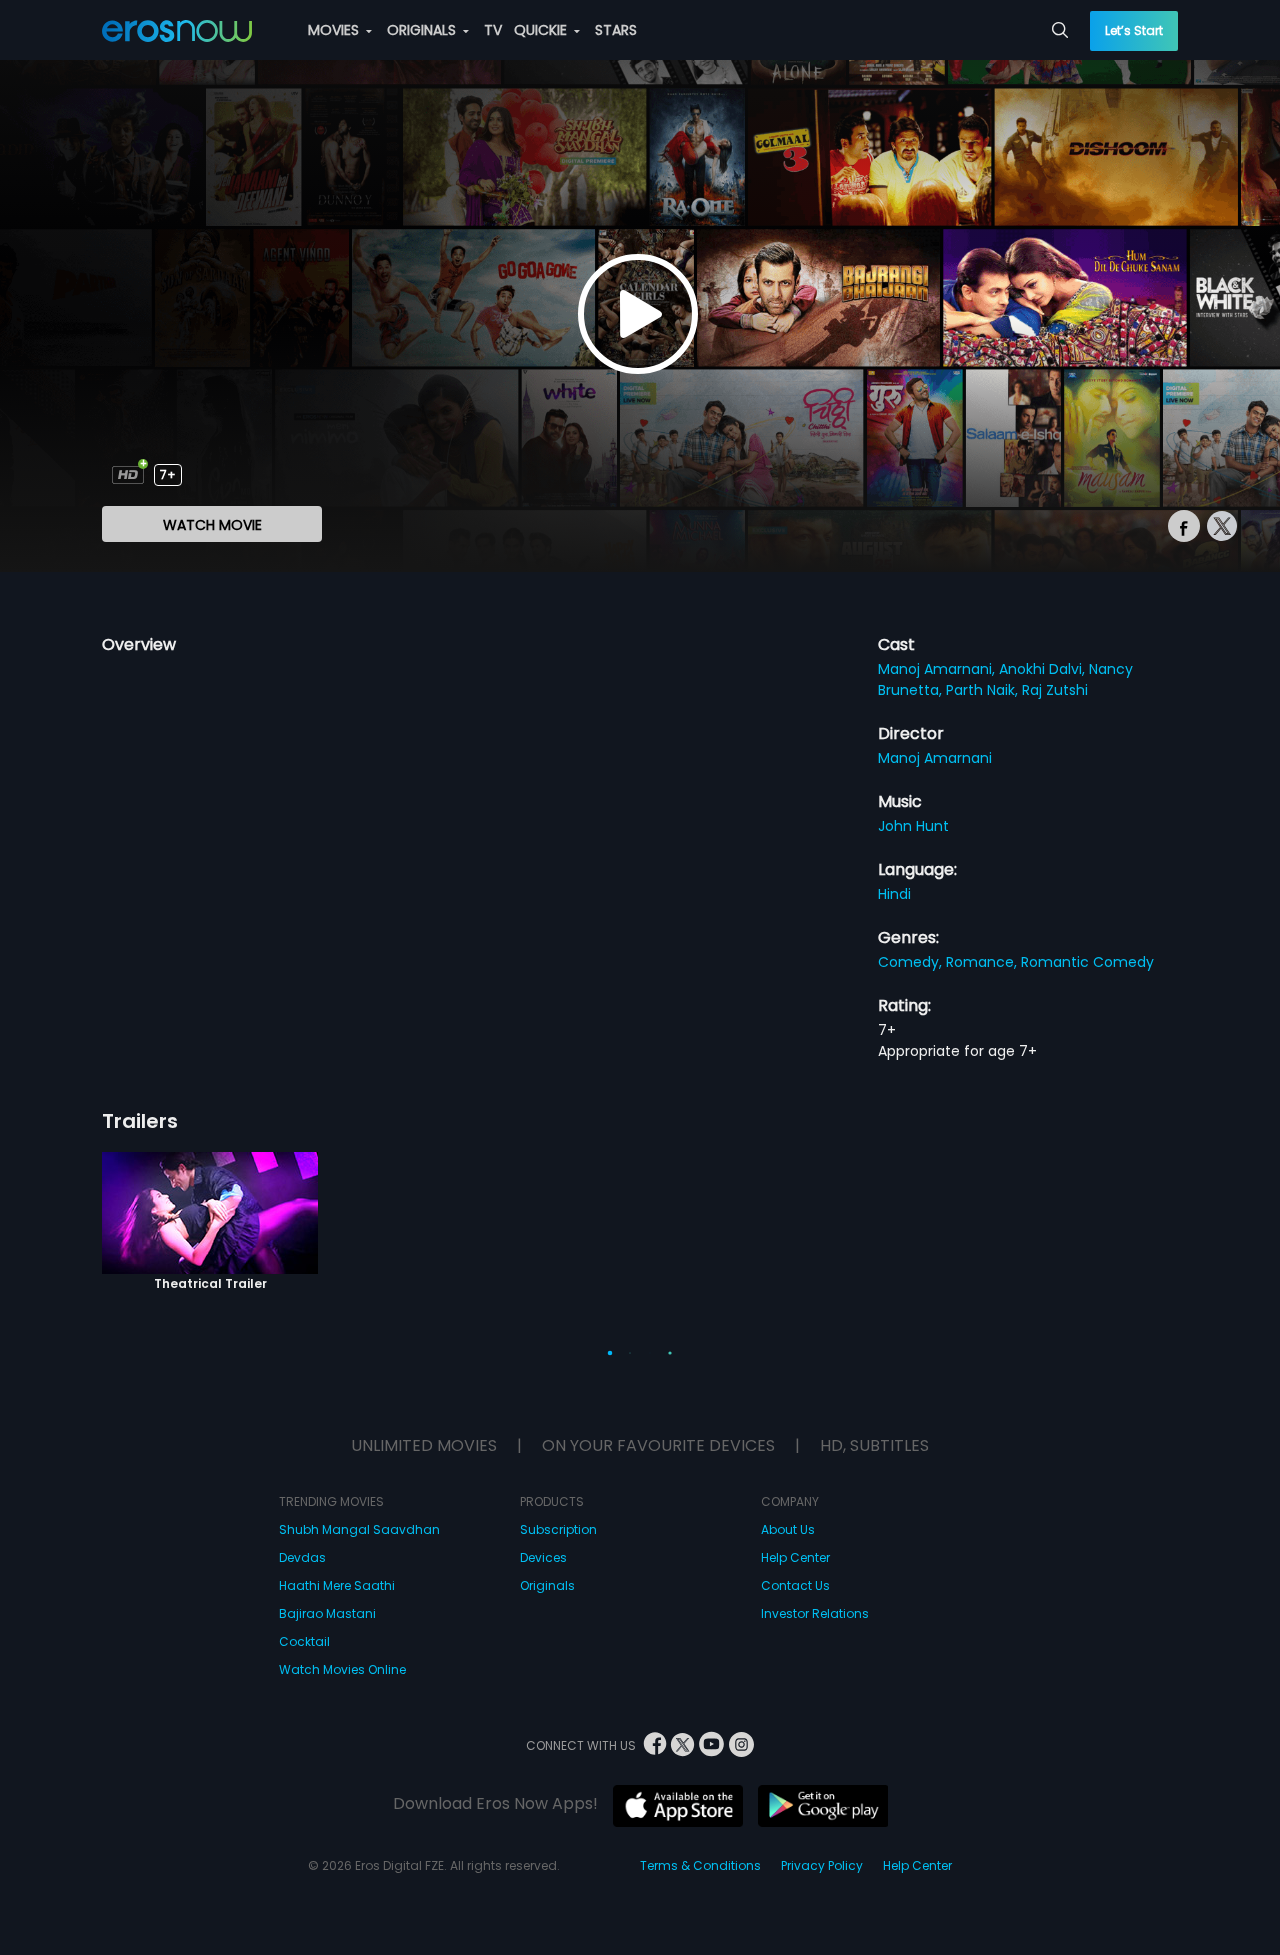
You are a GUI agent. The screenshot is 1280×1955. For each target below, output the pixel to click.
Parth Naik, (984, 690)
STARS (616, 30)
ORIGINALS (423, 30)
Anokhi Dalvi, (1044, 669)
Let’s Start (1134, 30)
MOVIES (335, 30)
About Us (788, 1529)
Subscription (558, 1529)
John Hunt (913, 826)
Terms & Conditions (700, 1865)
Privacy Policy (822, 1865)
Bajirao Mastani (327, 1613)
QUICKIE (542, 30)
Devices (543, 1557)
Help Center (795, 1557)
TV (493, 30)
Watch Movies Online (342, 1669)
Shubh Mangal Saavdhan (359, 1529)
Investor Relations (815, 1613)
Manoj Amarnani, (938, 669)
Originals (547, 1585)
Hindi (894, 894)
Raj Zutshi (1055, 690)
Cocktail (304, 1641)
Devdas (302, 1557)
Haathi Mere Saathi (337, 1585)
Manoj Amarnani (935, 758)
